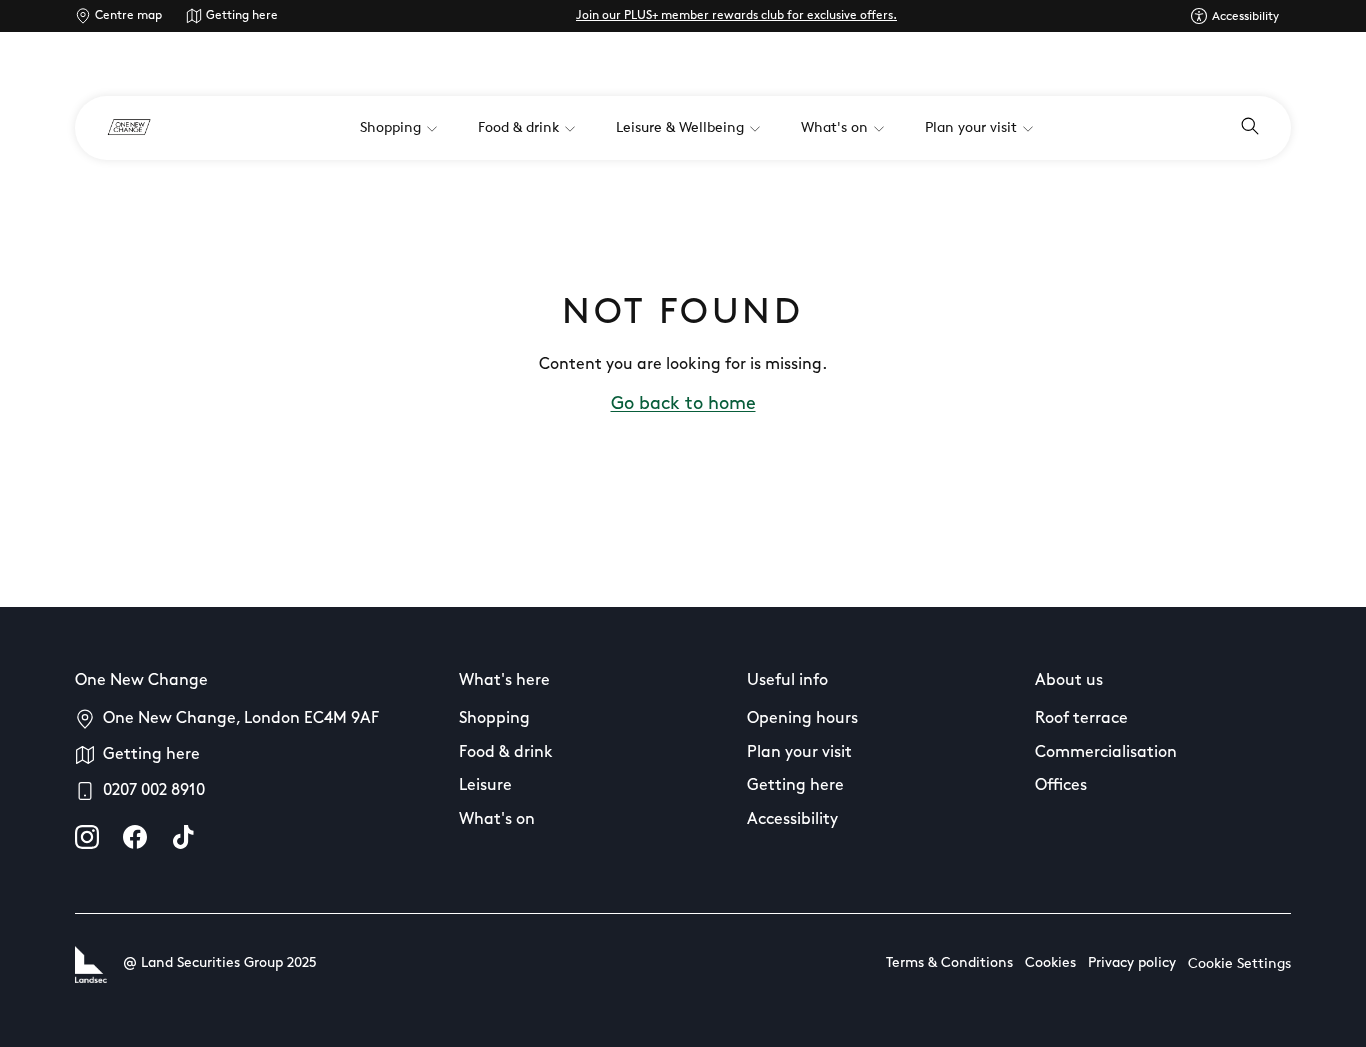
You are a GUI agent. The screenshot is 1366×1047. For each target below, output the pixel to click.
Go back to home (683, 405)
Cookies (1050, 963)
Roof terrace (1081, 719)
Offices (1061, 786)
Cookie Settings (1239, 964)
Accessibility (792, 820)
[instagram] (87, 837)
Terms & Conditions (949, 963)
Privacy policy (1132, 963)
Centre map (128, 16)
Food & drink (506, 753)
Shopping (494, 719)
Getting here (242, 16)
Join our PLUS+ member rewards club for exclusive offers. (736, 16)
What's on (497, 820)
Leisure (485, 786)
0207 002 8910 (154, 791)
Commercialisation (1106, 753)
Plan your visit (799, 753)
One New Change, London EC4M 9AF (241, 719)
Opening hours (802, 719)
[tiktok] (183, 837)
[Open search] (1250, 128)
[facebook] (135, 837)
